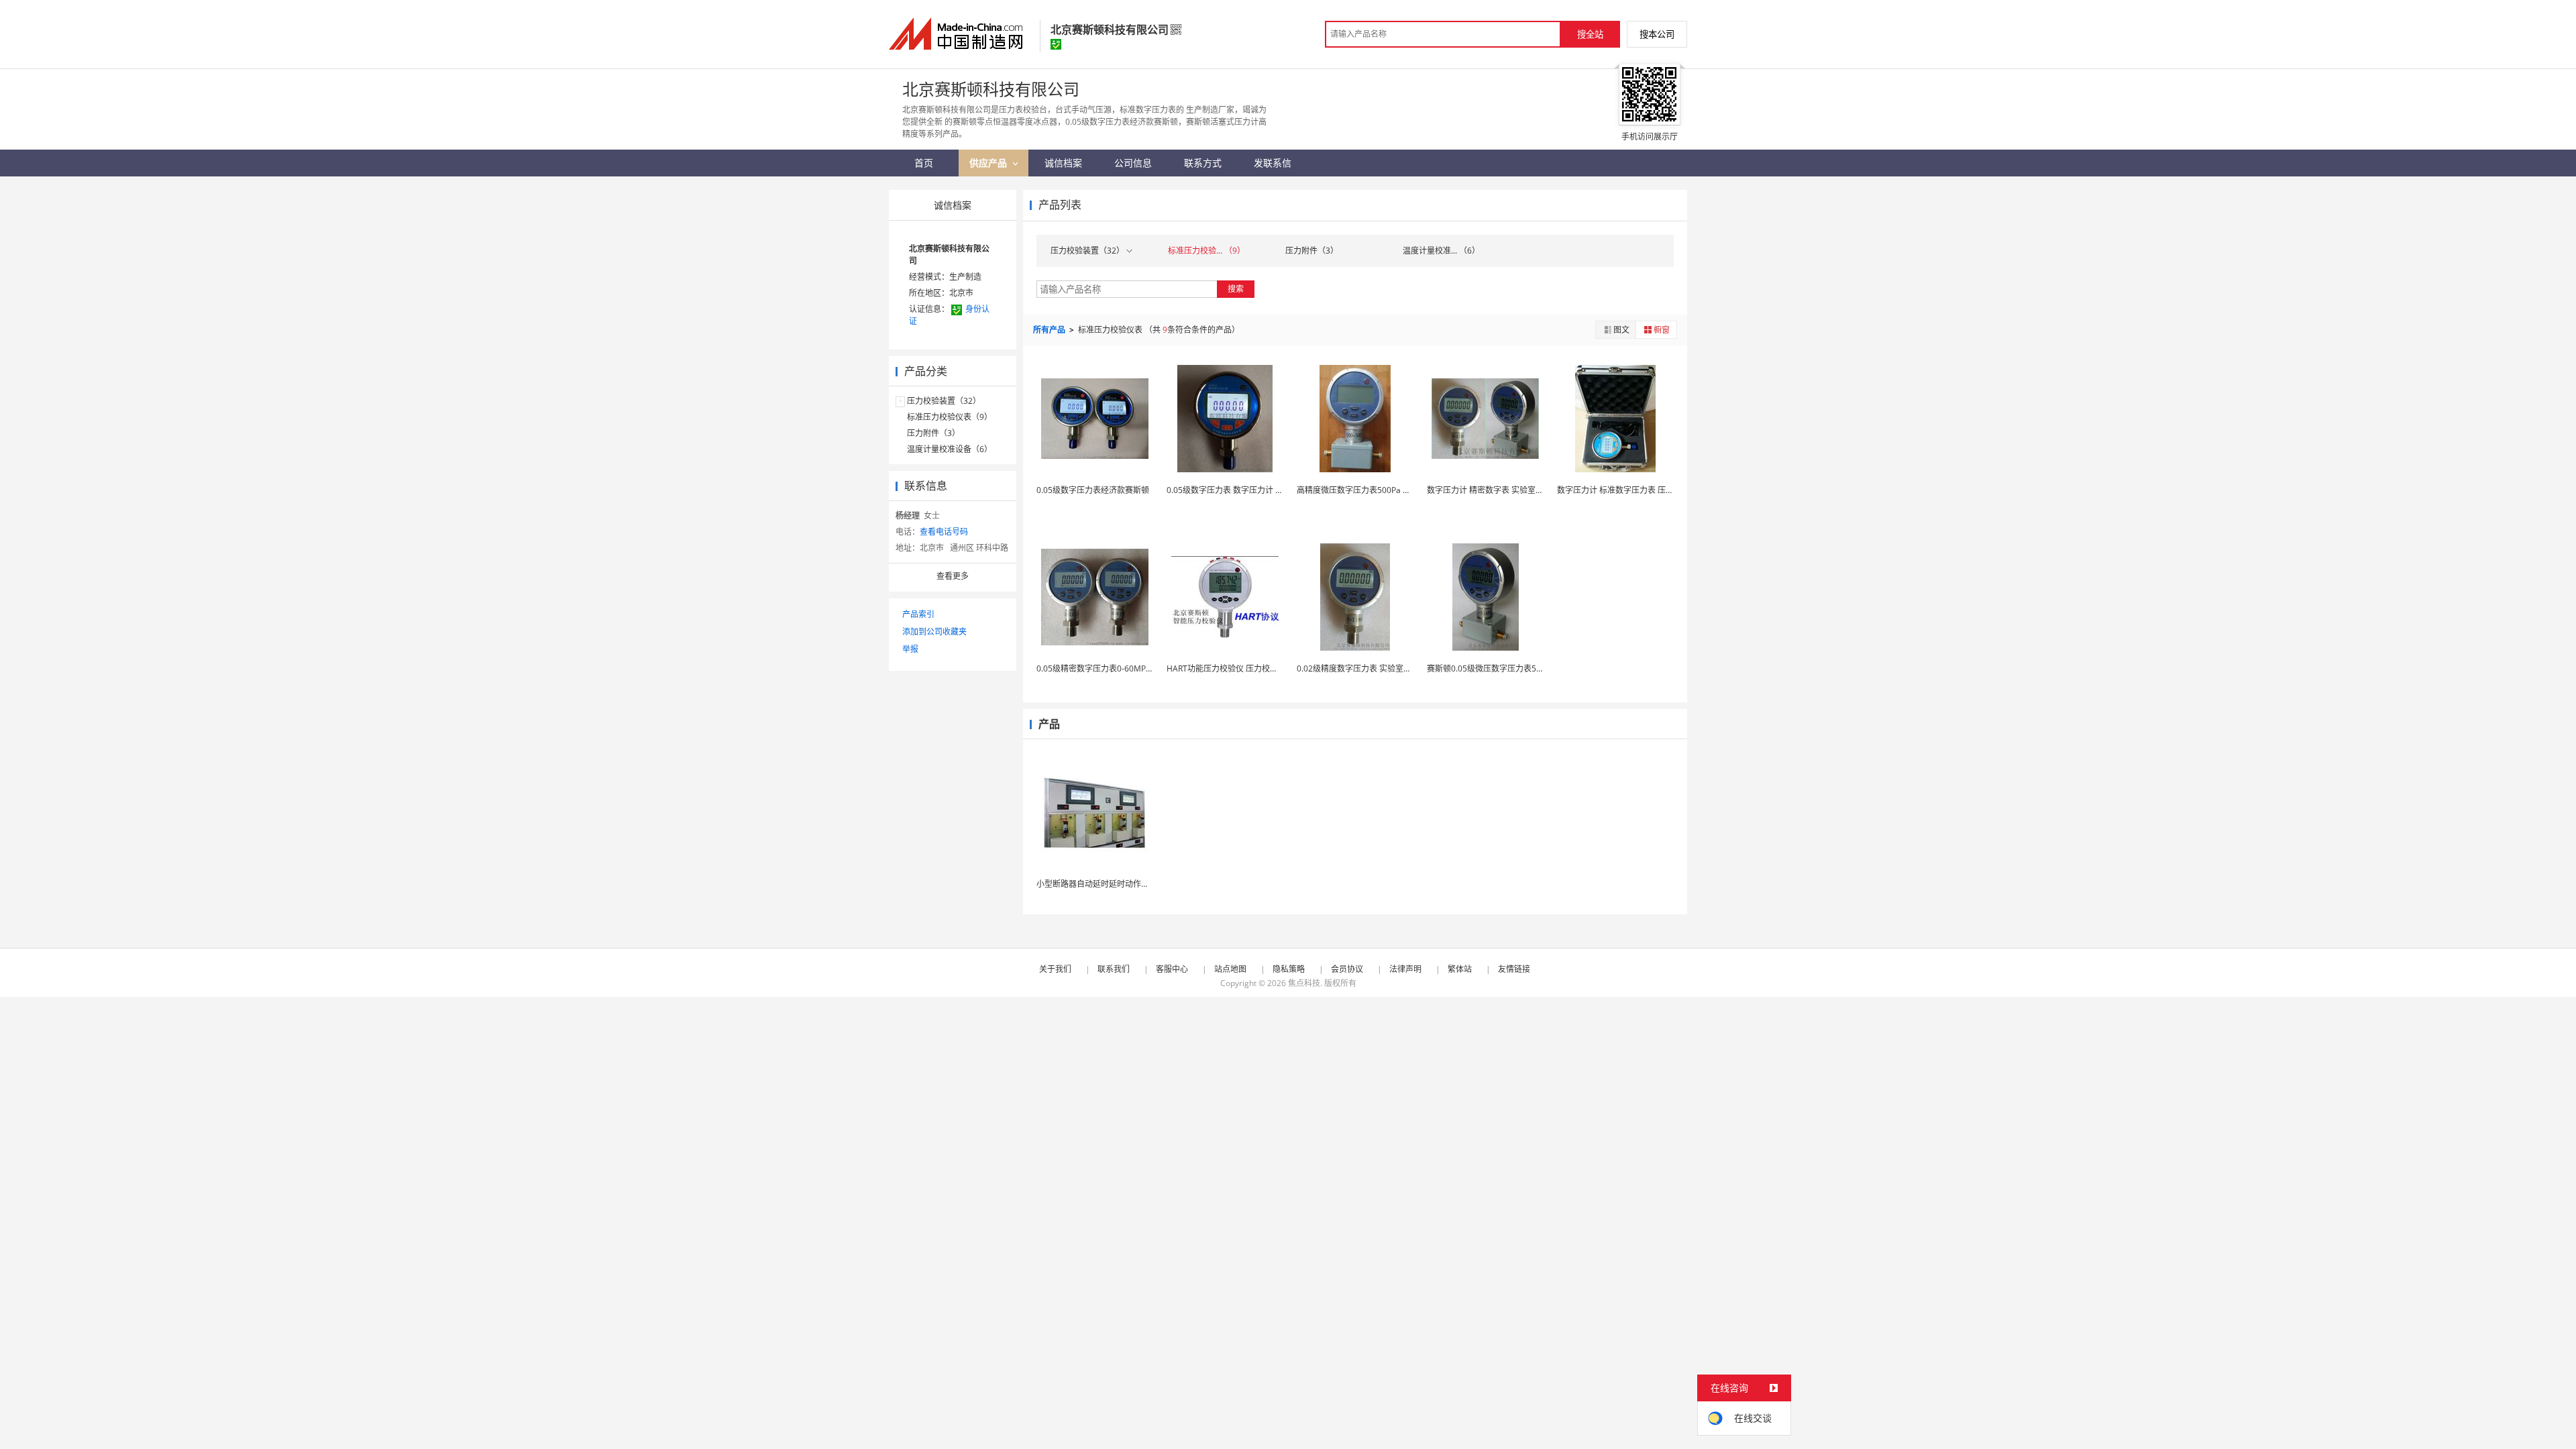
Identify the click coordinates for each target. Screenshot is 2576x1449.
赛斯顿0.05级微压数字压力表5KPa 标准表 (1502, 668)
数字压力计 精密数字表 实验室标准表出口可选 (1509, 490)
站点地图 (1230, 969)
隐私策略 (1289, 969)
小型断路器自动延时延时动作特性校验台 (1109, 884)
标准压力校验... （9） (1206, 251)
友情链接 (1514, 969)
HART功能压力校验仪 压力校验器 (1226, 668)
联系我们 (1114, 969)
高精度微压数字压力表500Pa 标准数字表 (1370, 490)
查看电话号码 (944, 532)
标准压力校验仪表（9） (950, 417)
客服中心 (1172, 969)
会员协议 (1347, 969)
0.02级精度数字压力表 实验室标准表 (1362, 668)
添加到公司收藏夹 (934, 632)
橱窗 (1662, 330)
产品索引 (918, 614)
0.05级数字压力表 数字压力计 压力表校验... (1244, 490)
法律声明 (1405, 969)
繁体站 (1460, 969)
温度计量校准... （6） (1441, 251)
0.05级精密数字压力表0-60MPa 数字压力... (1114, 668)
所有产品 (1050, 330)
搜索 (1236, 289)
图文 (1621, 330)
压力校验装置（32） (944, 401)
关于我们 (1055, 969)
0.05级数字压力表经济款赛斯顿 (1093, 490)
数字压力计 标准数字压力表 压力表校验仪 (1631, 490)
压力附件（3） (933, 433)
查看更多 (953, 576)
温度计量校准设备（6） (950, 449)
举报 (910, 649)
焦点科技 (1304, 983)
